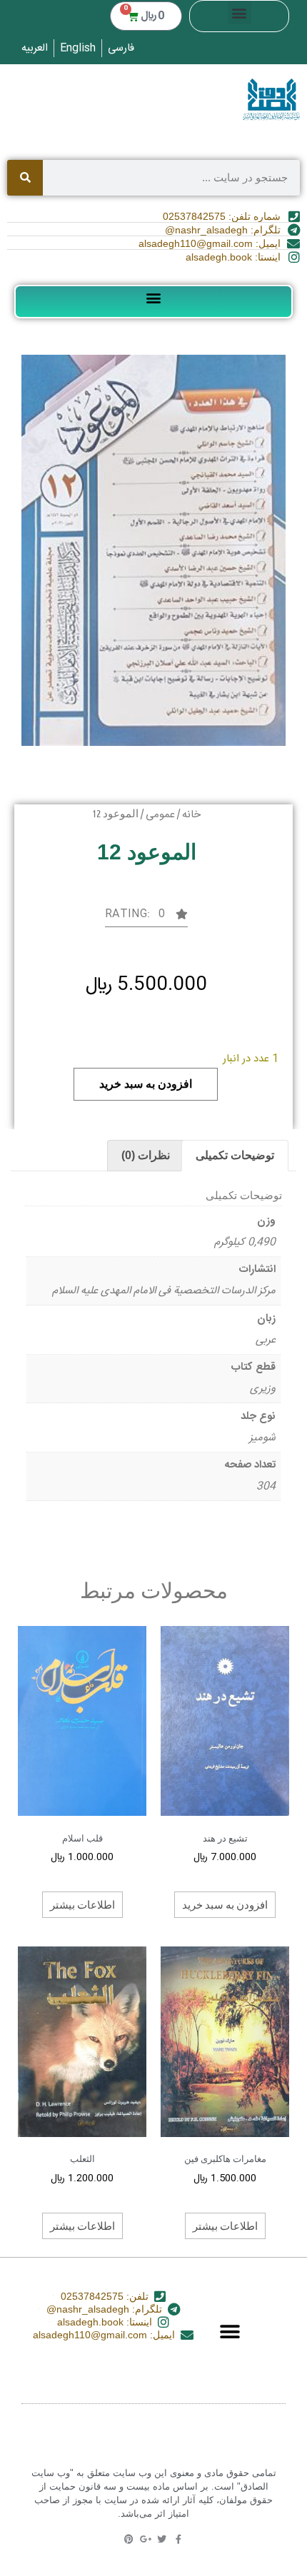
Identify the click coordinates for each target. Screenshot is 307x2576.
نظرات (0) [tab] (146, 1155)
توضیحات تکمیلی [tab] (235, 1155)
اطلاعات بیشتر (82, 1904)
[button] (240, 12)
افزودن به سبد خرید (146, 1084)
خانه (191, 815)
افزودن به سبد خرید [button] (225, 1904)
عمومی (160, 815)
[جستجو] (25, 178)
